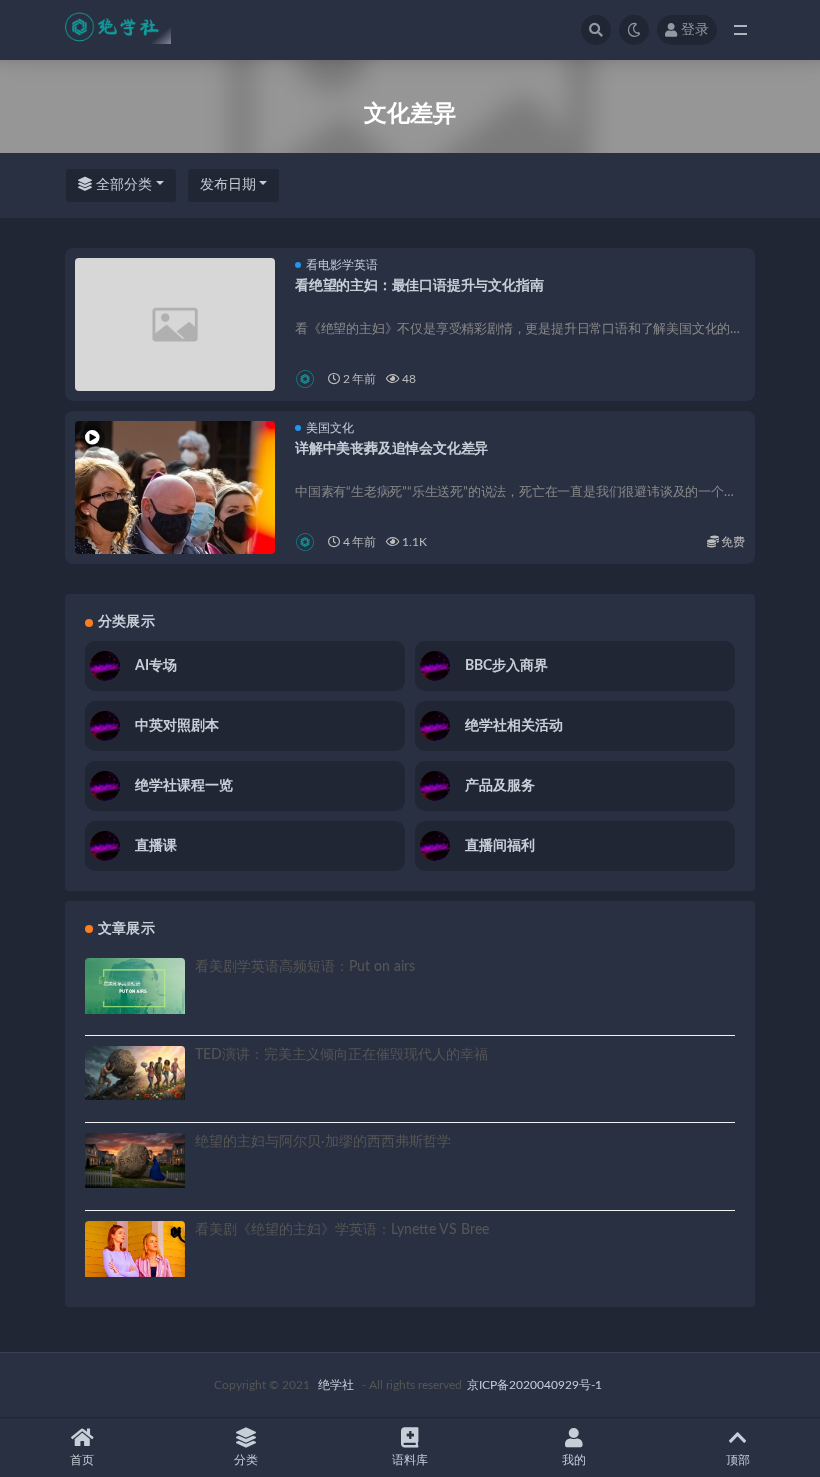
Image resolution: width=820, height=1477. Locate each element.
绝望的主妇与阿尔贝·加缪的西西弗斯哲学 (323, 1142)
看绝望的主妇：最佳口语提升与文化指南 (419, 286)
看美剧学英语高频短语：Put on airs (305, 967)
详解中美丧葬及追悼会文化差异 (391, 449)
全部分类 (122, 185)
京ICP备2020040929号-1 (534, 1385)
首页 (82, 1460)
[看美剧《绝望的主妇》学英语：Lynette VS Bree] (135, 1249)
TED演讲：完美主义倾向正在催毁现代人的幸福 (341, 1055)
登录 (695, 30)
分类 (246, 1460)
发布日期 (228, 185)
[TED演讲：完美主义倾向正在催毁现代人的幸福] (135, 1073)
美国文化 (330, 428)
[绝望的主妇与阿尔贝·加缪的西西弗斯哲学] (135, 1160)
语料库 (410, 1460)
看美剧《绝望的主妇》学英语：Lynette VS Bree (342, 1230)
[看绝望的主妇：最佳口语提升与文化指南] (175, 324)
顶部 (738, 1460)
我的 (574, 1460)
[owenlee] (306, 379)
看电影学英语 (342, 265)
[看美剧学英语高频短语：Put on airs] (135, 986)
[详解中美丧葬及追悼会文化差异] (175, 521)
